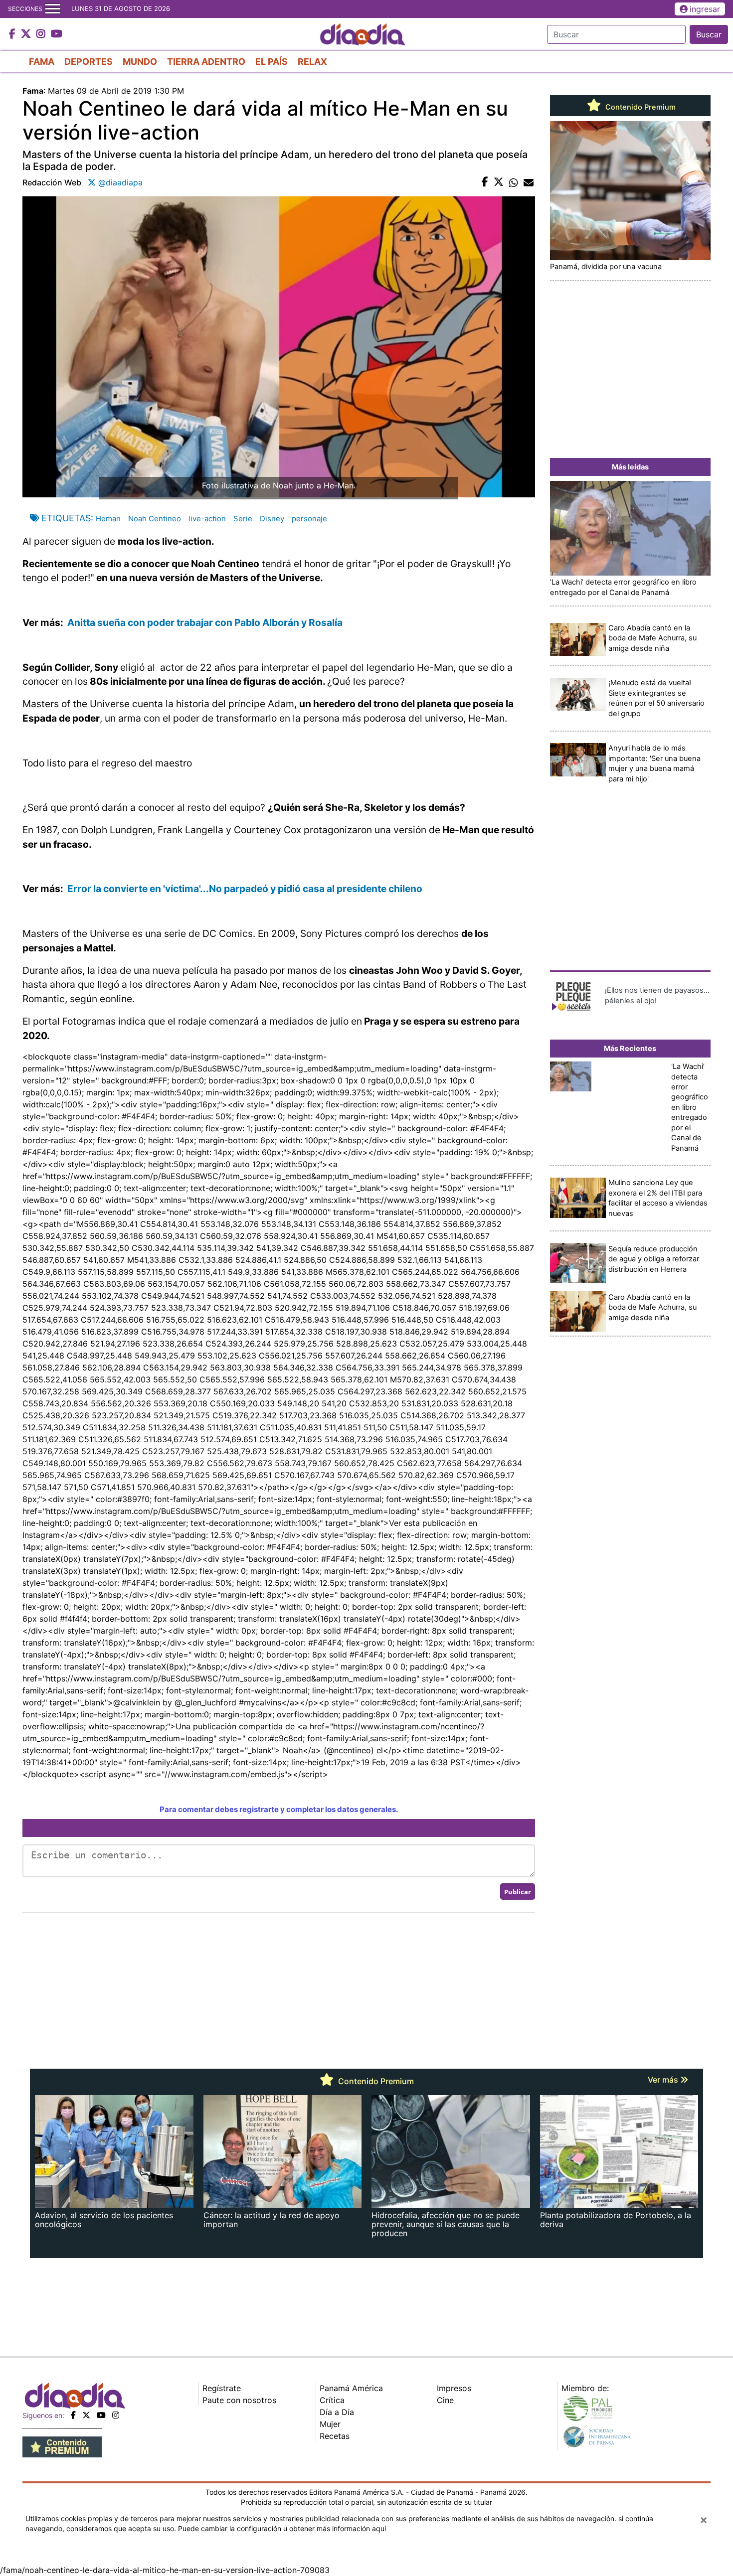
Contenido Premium (640, 107)
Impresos (454, 2388)
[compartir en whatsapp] (514, 182)
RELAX (312, 62)
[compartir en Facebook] (485, 182)
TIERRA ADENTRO (206, 62)
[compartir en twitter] (499, 182)
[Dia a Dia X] (27, 34)
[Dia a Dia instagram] (42, 34)
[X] (86, 2415)
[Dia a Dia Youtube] (57, 34)
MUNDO (140, 62)
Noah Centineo (155, 519)
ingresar (705, 9)
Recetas (335, 2436)
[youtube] (101, 2415)
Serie (243, 519)
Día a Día (337, 2412)
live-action (207, 519)
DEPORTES (89, 62)
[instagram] (116, 2415)
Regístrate (222, 2388)
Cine (445, 2400)
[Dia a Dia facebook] (13, 34)
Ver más (664, 2080)
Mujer (330, 2424)
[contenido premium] (62, 2446)
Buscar (709, 34)
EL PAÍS (272, 62)
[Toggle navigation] (53, 9)
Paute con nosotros (239, 2400)
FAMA (42, 62)
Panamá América (351, 2388)
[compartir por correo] (529, 182)
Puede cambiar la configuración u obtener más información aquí (282, 2528)
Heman (108, 519)
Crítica (332, 2400)
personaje (309, 519)
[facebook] (73, 2415)
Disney (272, 519)
